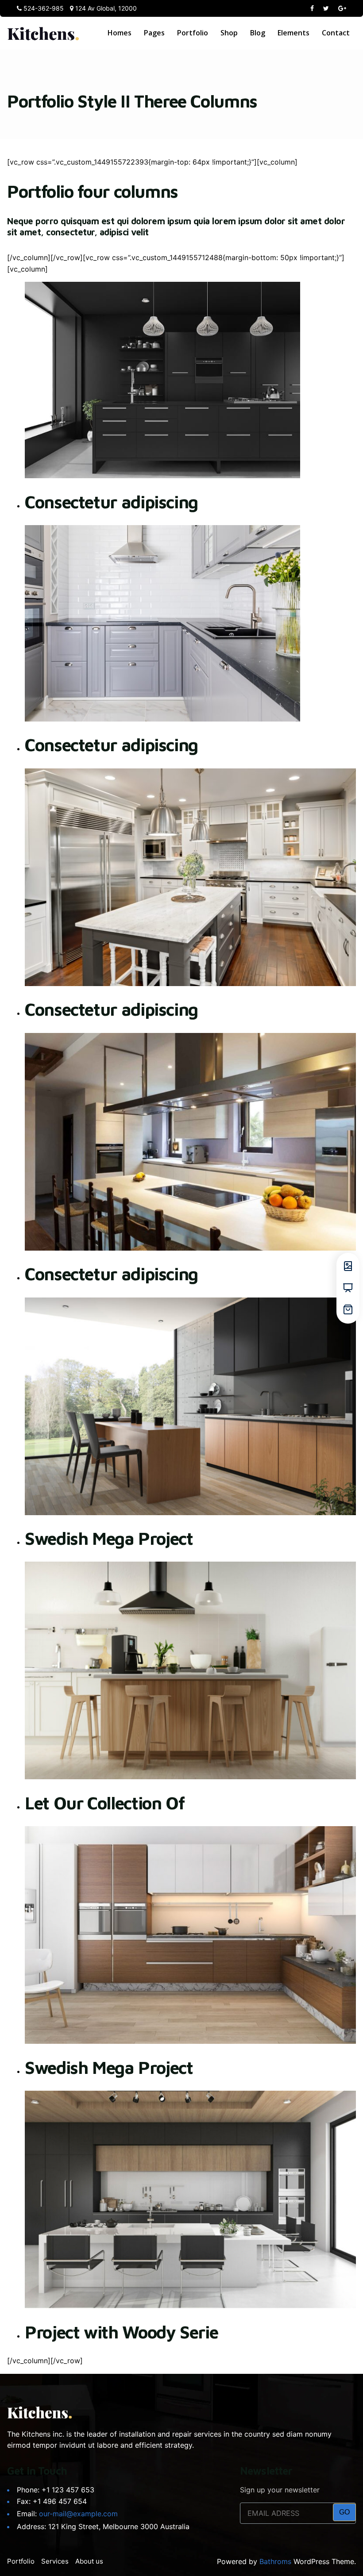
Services (55, 2561)
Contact (336, 33)
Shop (229, 33)
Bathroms (275, 2561)
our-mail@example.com (78, 2514)
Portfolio (193, 33)
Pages (154, 33)
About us (89, 2561)
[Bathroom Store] (43, 33)
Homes (120, 33)
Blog (258, 33)
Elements (293, 33)
